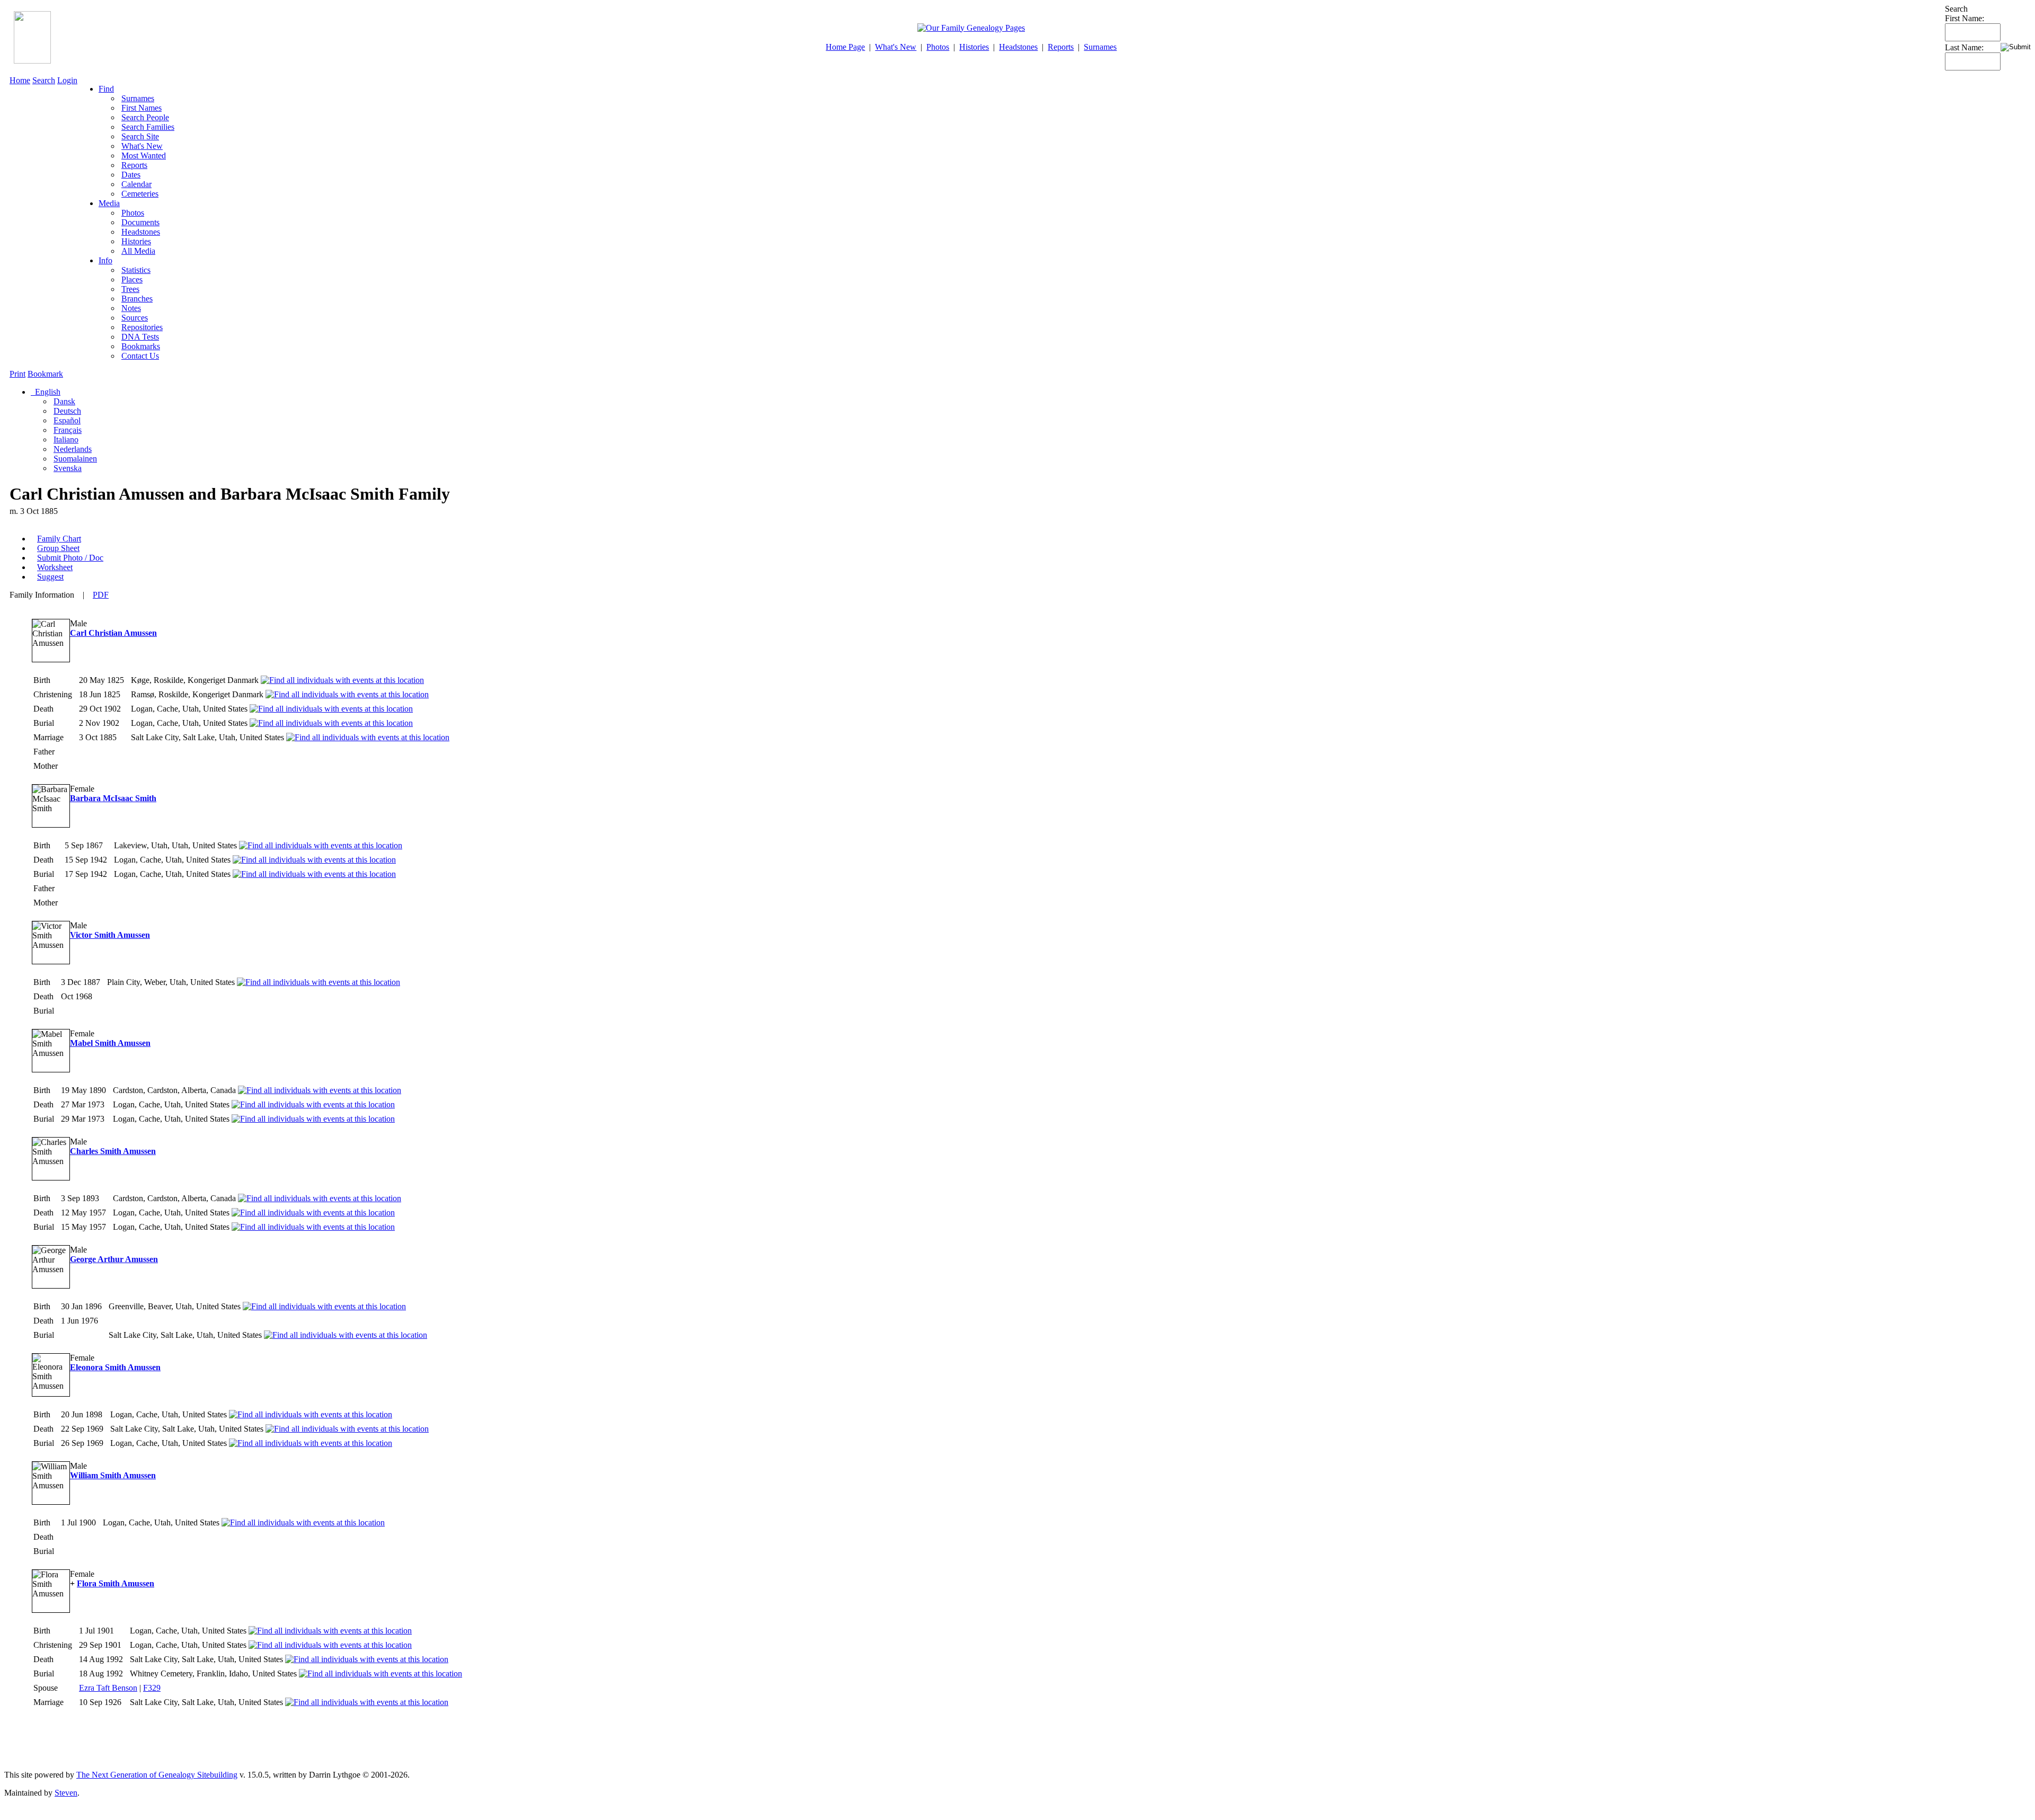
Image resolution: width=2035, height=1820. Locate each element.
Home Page (845, 47)
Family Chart (59, 539)
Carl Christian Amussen (113, 633)
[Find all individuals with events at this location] (342, 680)
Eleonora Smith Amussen (115, 1367)
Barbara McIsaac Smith (113, 798)
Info (105, 260)
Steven (66, 1793)
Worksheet (55, 567)
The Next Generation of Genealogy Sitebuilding (157, 1775)
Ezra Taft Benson (108, 1688)
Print (17, 374)
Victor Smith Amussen (110, 935)
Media (109, 203)
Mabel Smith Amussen (110, 1043)
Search (44, 80)
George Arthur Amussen (114, 1259)
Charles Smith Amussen (113, 1151)
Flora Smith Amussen (116, 1583)
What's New (896, 47)
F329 (152, 1688)
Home (20, 80)
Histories (974, 47)
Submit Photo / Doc (70, 558)
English (47, 392)
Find (106, 89)
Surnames (1100, 47)
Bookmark (45, 374)
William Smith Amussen (113, 1475)
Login (67, 80)
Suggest (50, 577)
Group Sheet (58, 548)
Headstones (1018, 47)
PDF (101, 595)
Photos (938, 47)
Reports (1061, 47)
